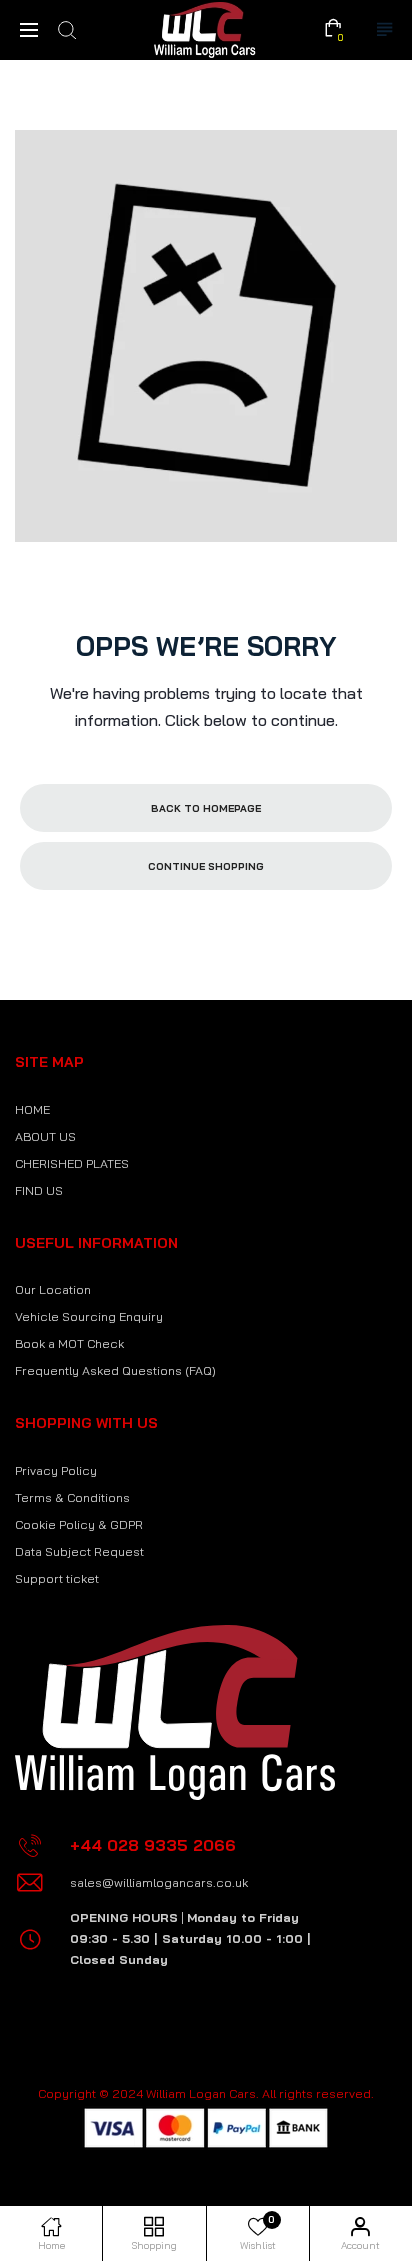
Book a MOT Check (69, 1343)
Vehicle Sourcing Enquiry (89, 1316)
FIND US (39, 1190)
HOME (32, 1109)
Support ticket (57, 1578)
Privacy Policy (56, 1470)
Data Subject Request (79, 1551)
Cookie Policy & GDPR (79, 1524)
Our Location (53, 1289)
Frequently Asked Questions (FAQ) (115, 1370)
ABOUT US (45, 1136)
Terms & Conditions (72, 1497)
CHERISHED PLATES (72, 1163)
